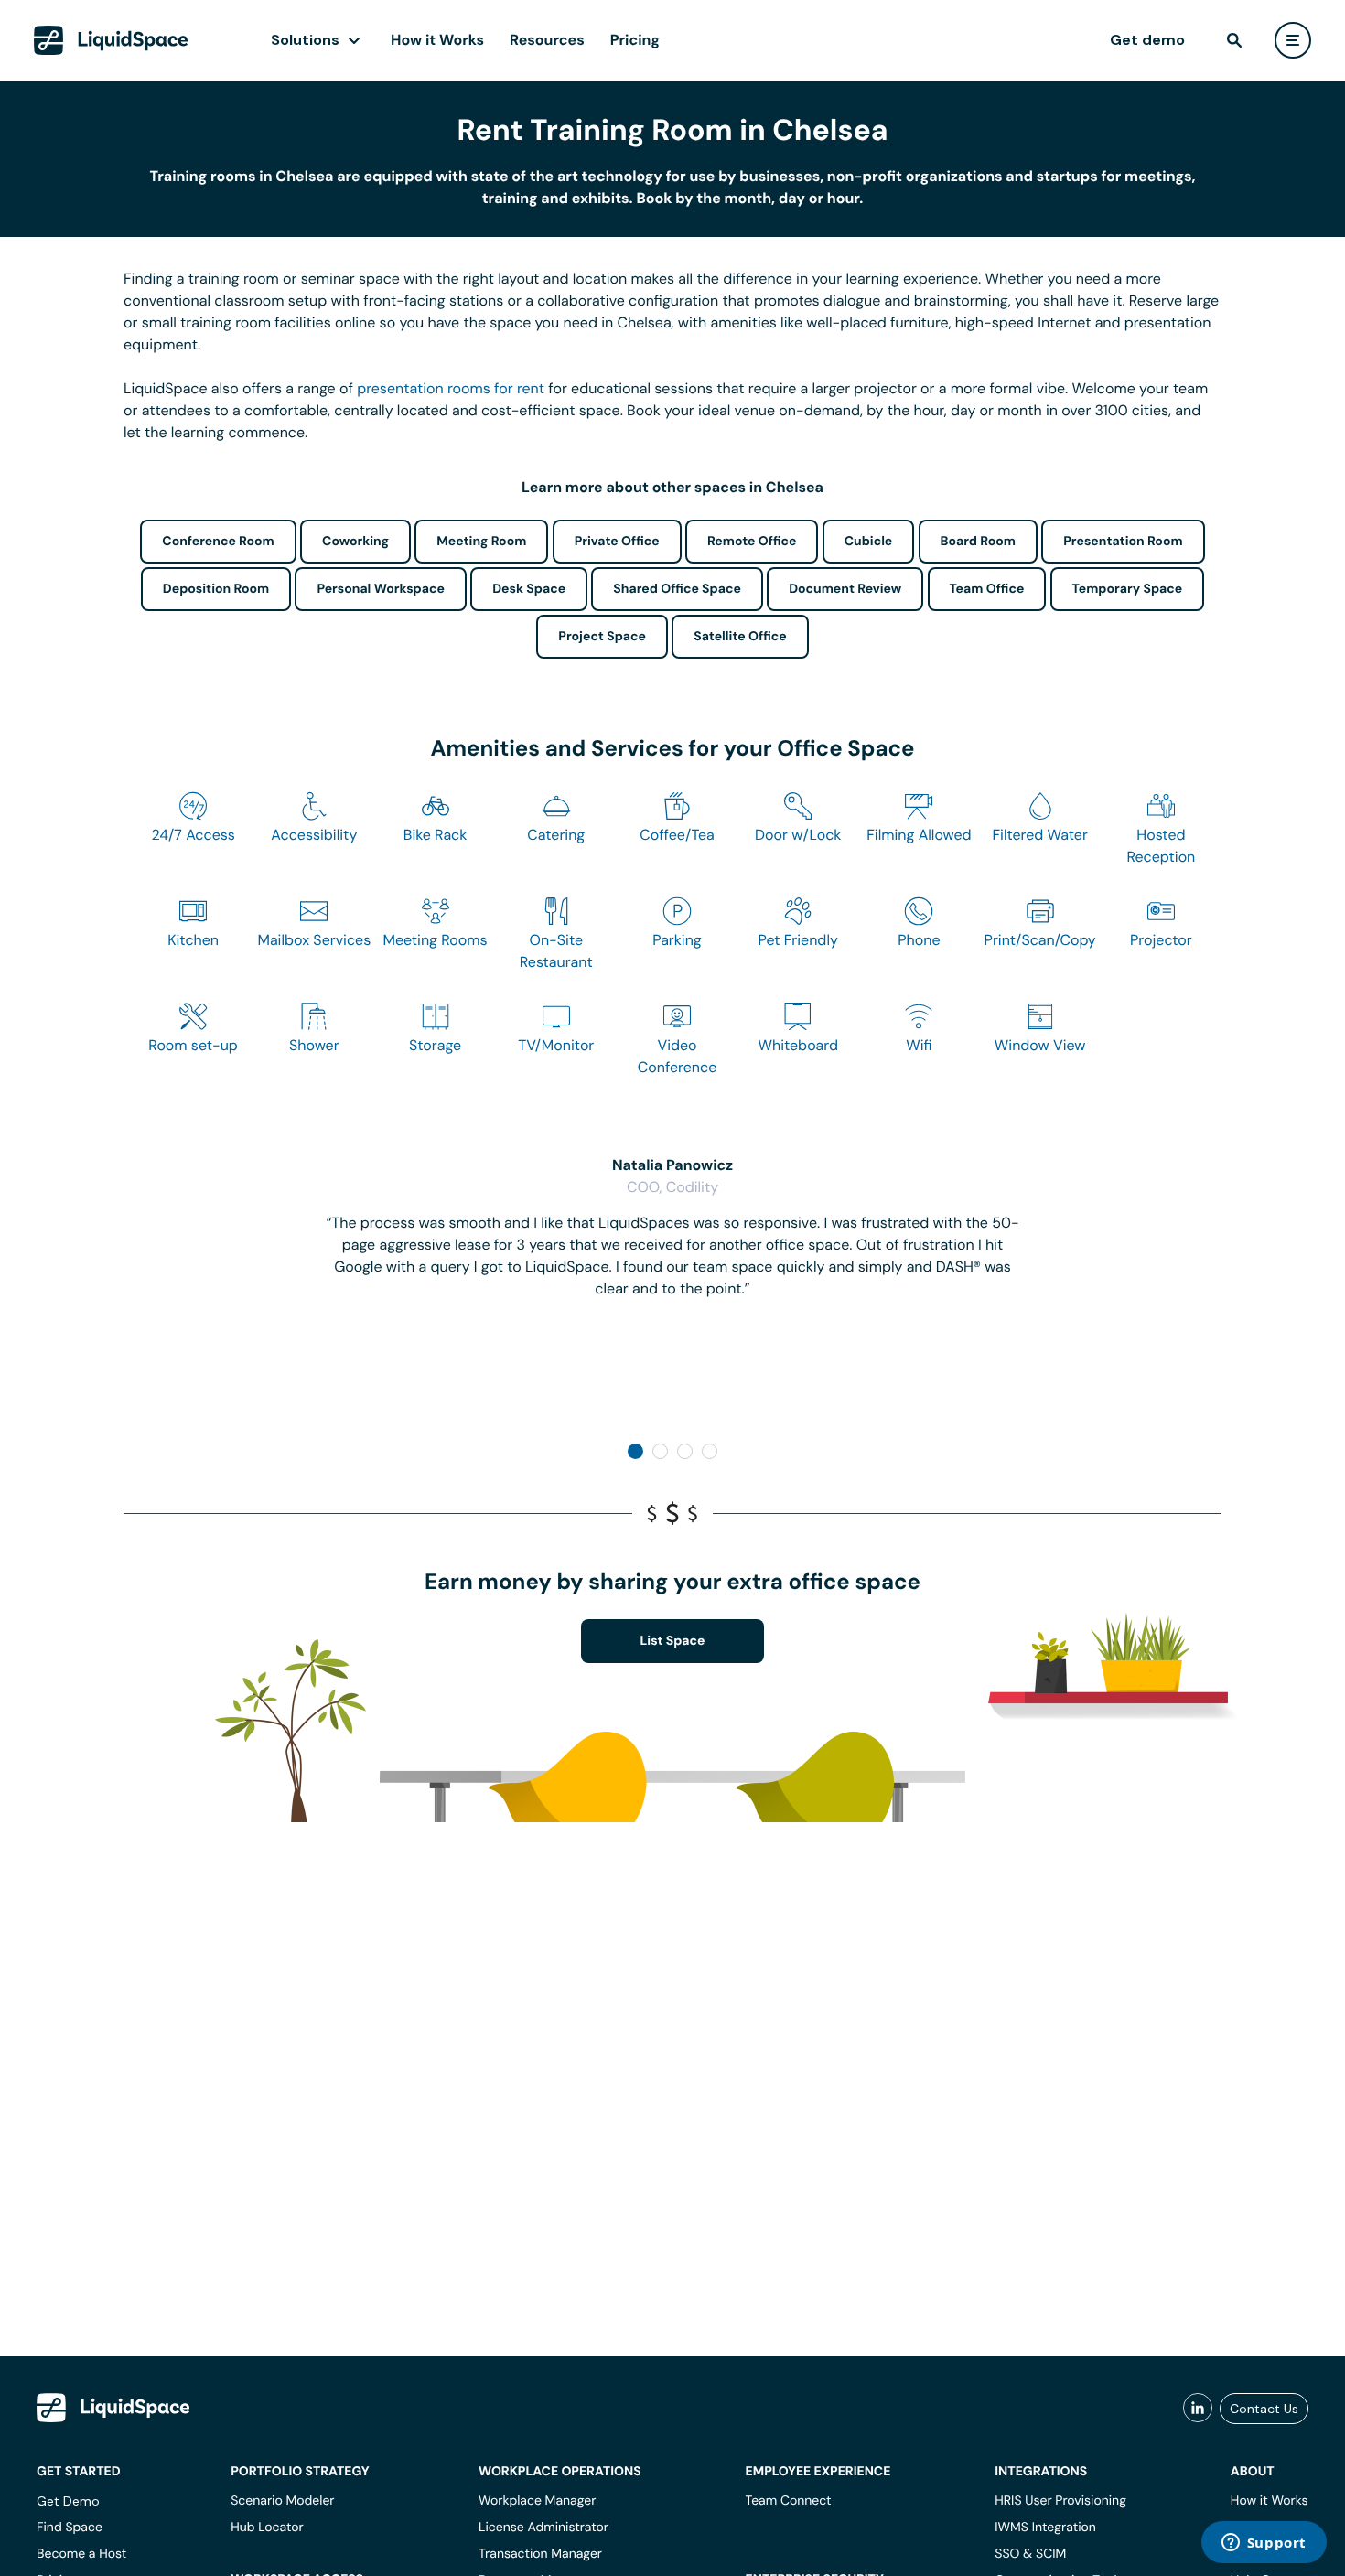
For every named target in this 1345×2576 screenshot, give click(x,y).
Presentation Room (1123, 542)
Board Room (978, 542)
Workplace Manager (537, 2501)
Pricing (635, 40)
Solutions (305, 40)
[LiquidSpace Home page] (111, 40)
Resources (547, 40)
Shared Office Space (677, 589)
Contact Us (1264, 2409)
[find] (1234, 40)
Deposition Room (216, 589)
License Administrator (543, 2528)
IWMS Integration (1045, 2528)
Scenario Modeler (282, 2501)
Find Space (70, 2528)
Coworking (355, 542)
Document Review (845, 589)
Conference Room (218, 542)
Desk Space (529, 589)
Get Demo (68, 2501)
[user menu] (1293, 40)
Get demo (1147, 40)
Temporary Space (1128, 589)
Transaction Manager (540, 2554)
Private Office (617, 542)
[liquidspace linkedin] (1198, 2409)
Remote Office (752, 542)
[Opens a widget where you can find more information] (1264, 2544)
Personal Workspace (381, 589)
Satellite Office (740, 637)
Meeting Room (481, 542)
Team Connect (789, 2501)
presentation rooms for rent (451, 388)
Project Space (602, 637)
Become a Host (81, 2554)
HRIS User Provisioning (1060, 2501)
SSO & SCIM (1030, 2554)
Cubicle (869, 542)
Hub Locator (267, 2528)
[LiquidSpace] (113, 2408)
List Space (673, 1641)
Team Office (987, 589)
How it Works (437, 40)
